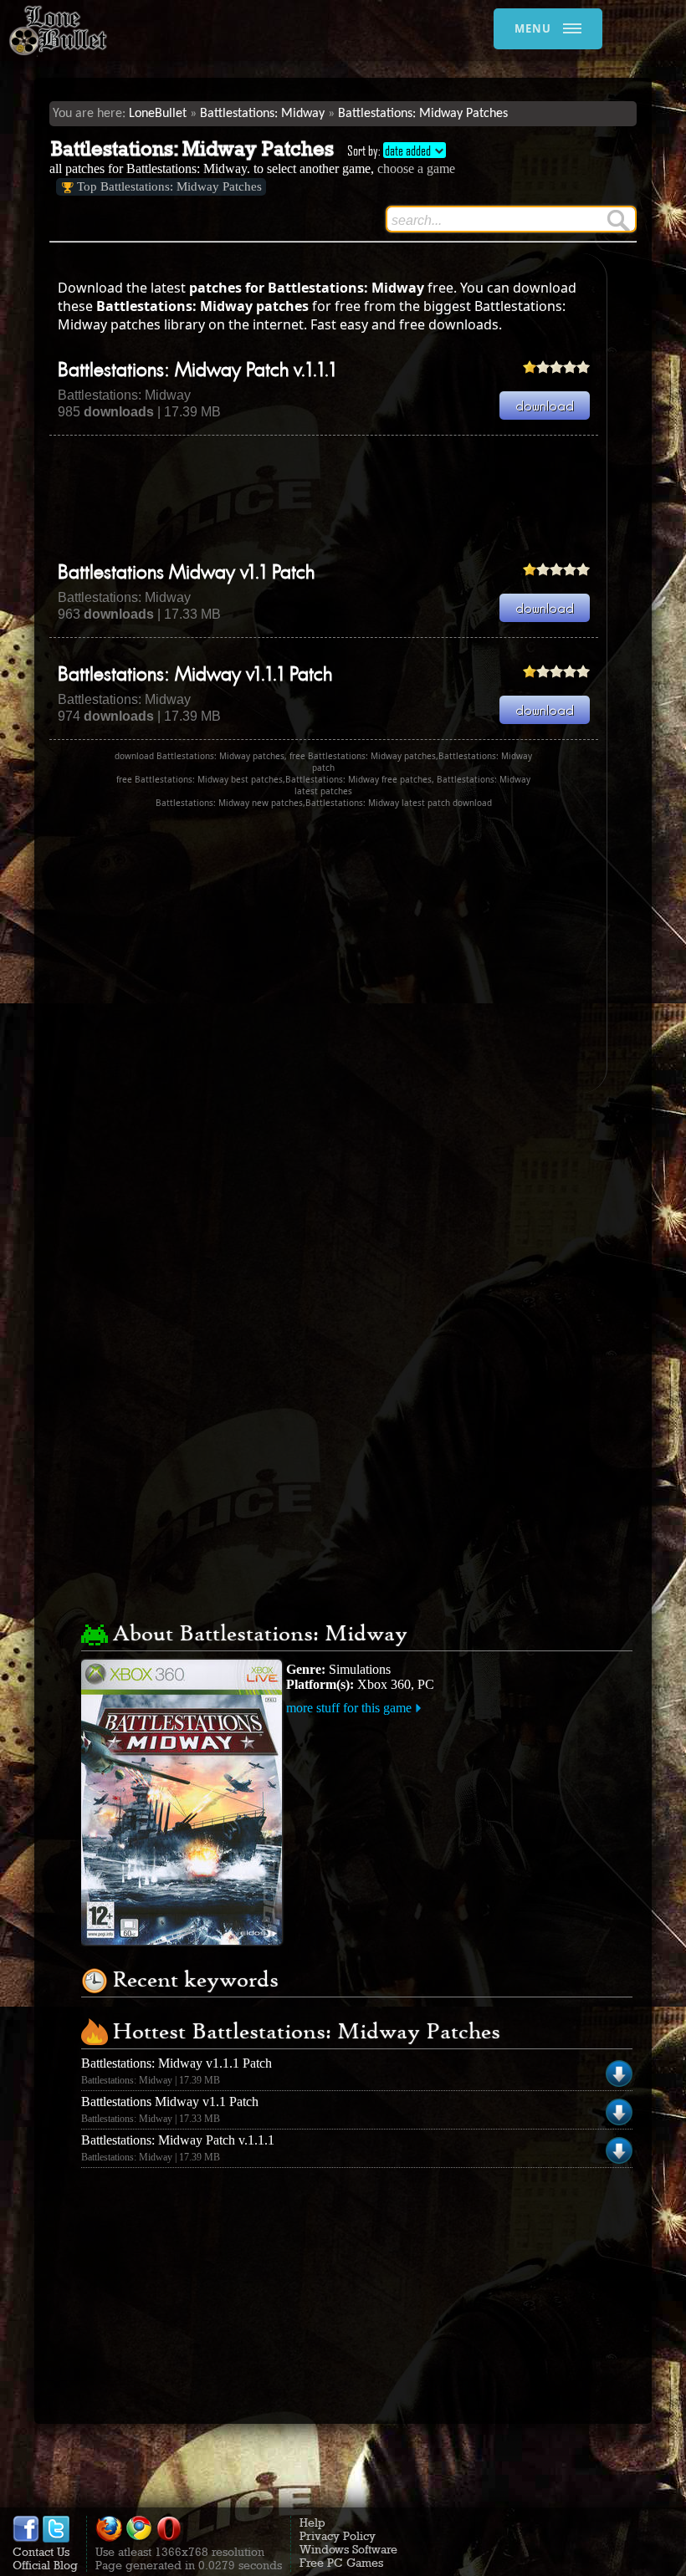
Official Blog (45, 2565)
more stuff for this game (349, 1708)
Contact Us (41, 2552)
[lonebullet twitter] (56, 2538)
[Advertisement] (354, 498)
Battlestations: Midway (262, 114)
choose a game (416, 168)
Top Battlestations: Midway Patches (169, 186)
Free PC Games (341, 2563)
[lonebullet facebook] (26, 2538)
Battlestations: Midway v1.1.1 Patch (195, 676)
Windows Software (348, 2549)
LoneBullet (158, 114)
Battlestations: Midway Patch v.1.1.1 (197, 371)
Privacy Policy (338, 2536)
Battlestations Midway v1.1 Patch (186, 574)
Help (312, 2522)
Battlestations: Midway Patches (423, 114)
